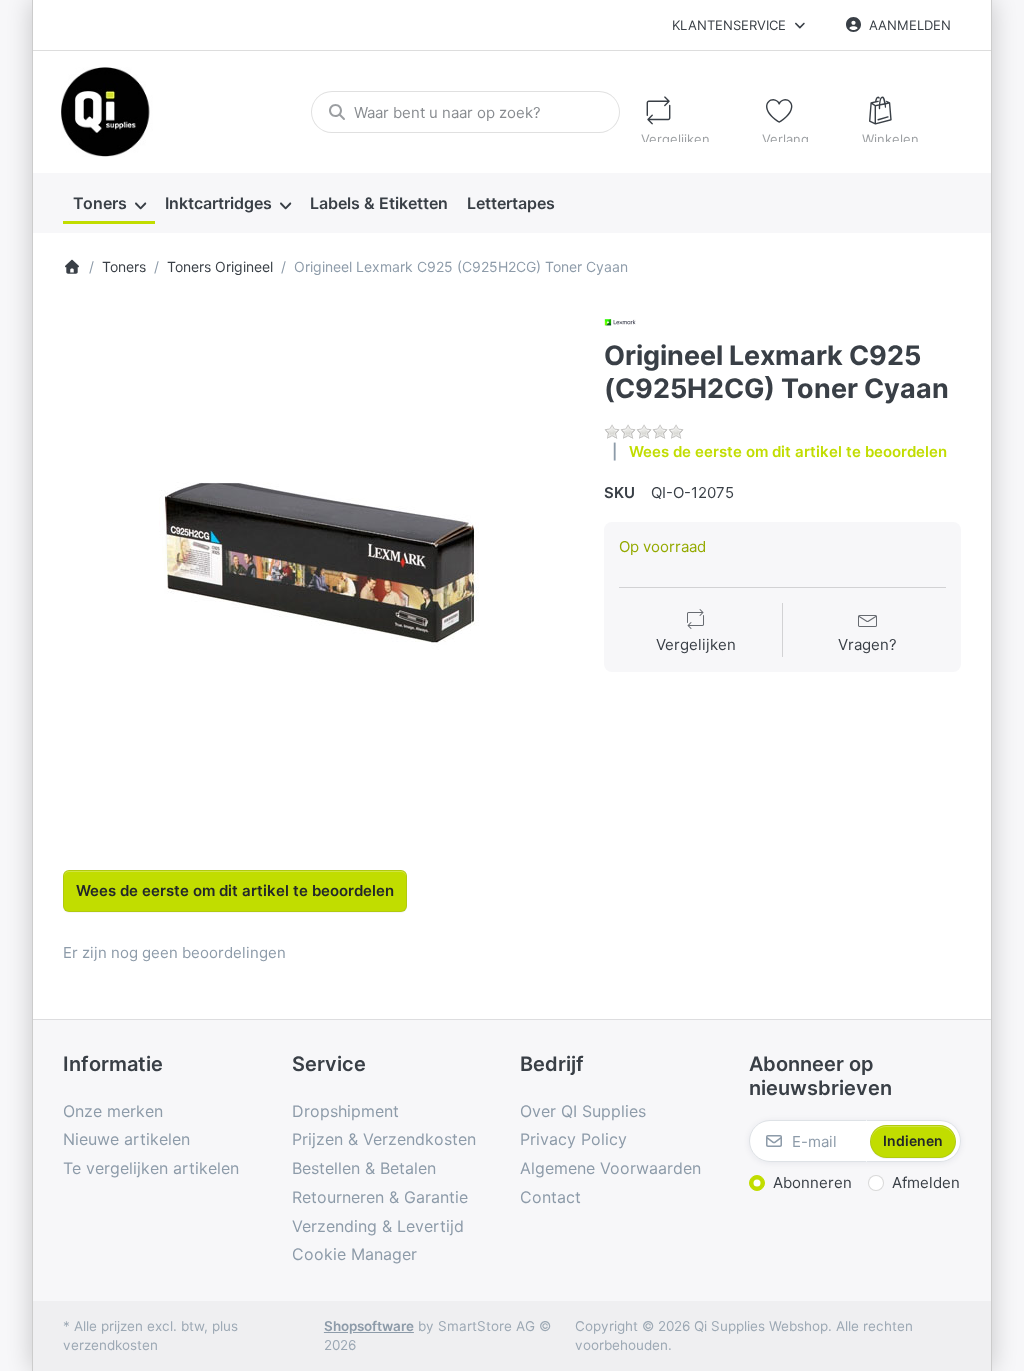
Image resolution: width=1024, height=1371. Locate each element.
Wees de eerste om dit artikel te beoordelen (788, 451)
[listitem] (319, 562)
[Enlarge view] (319, 562)
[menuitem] (109, 203)
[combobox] (465, 112)
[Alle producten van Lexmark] (620, 320)
